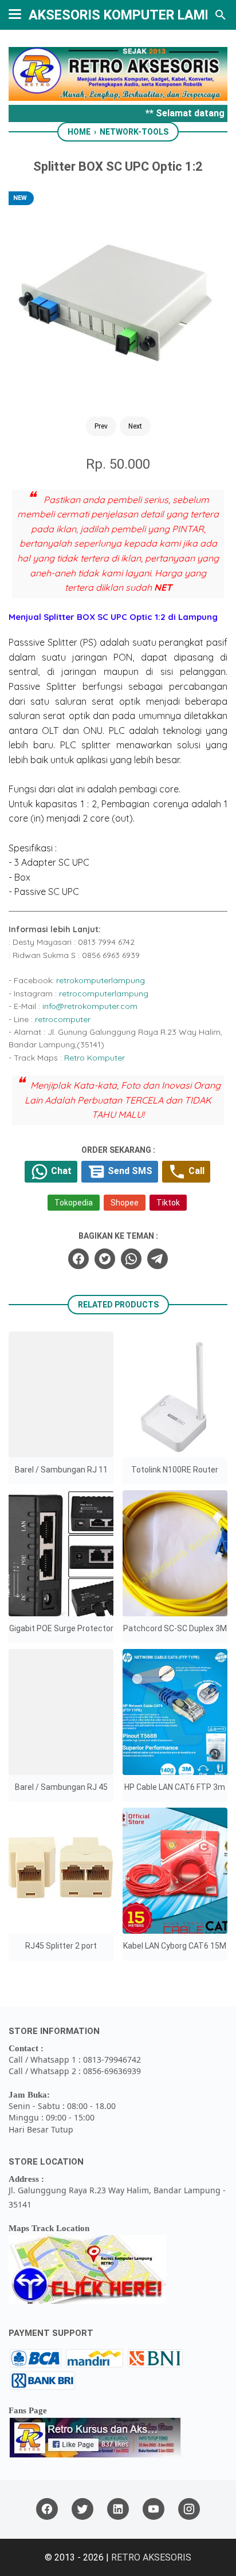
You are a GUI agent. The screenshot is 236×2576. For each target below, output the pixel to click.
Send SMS (129, 1171)
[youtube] (154, 2509)
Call (195, 1171)
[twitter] (105, 1259)
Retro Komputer (95, 1058)
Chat (60, 1171)
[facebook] (78, 1259)
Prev (101, 426)
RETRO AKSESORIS (151, 2557)
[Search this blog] (221, 15)
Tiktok (168, 1203)
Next (135, 426)
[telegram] (158, 1259)
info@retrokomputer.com (90, 1006)
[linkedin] (118, 2509)
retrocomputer (63, 1019)
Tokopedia (74, 1203)
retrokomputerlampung (101, 980)
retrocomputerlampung (104, 994)
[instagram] (189, 2509)
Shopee (125, 1203)
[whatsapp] (131, 1259)
